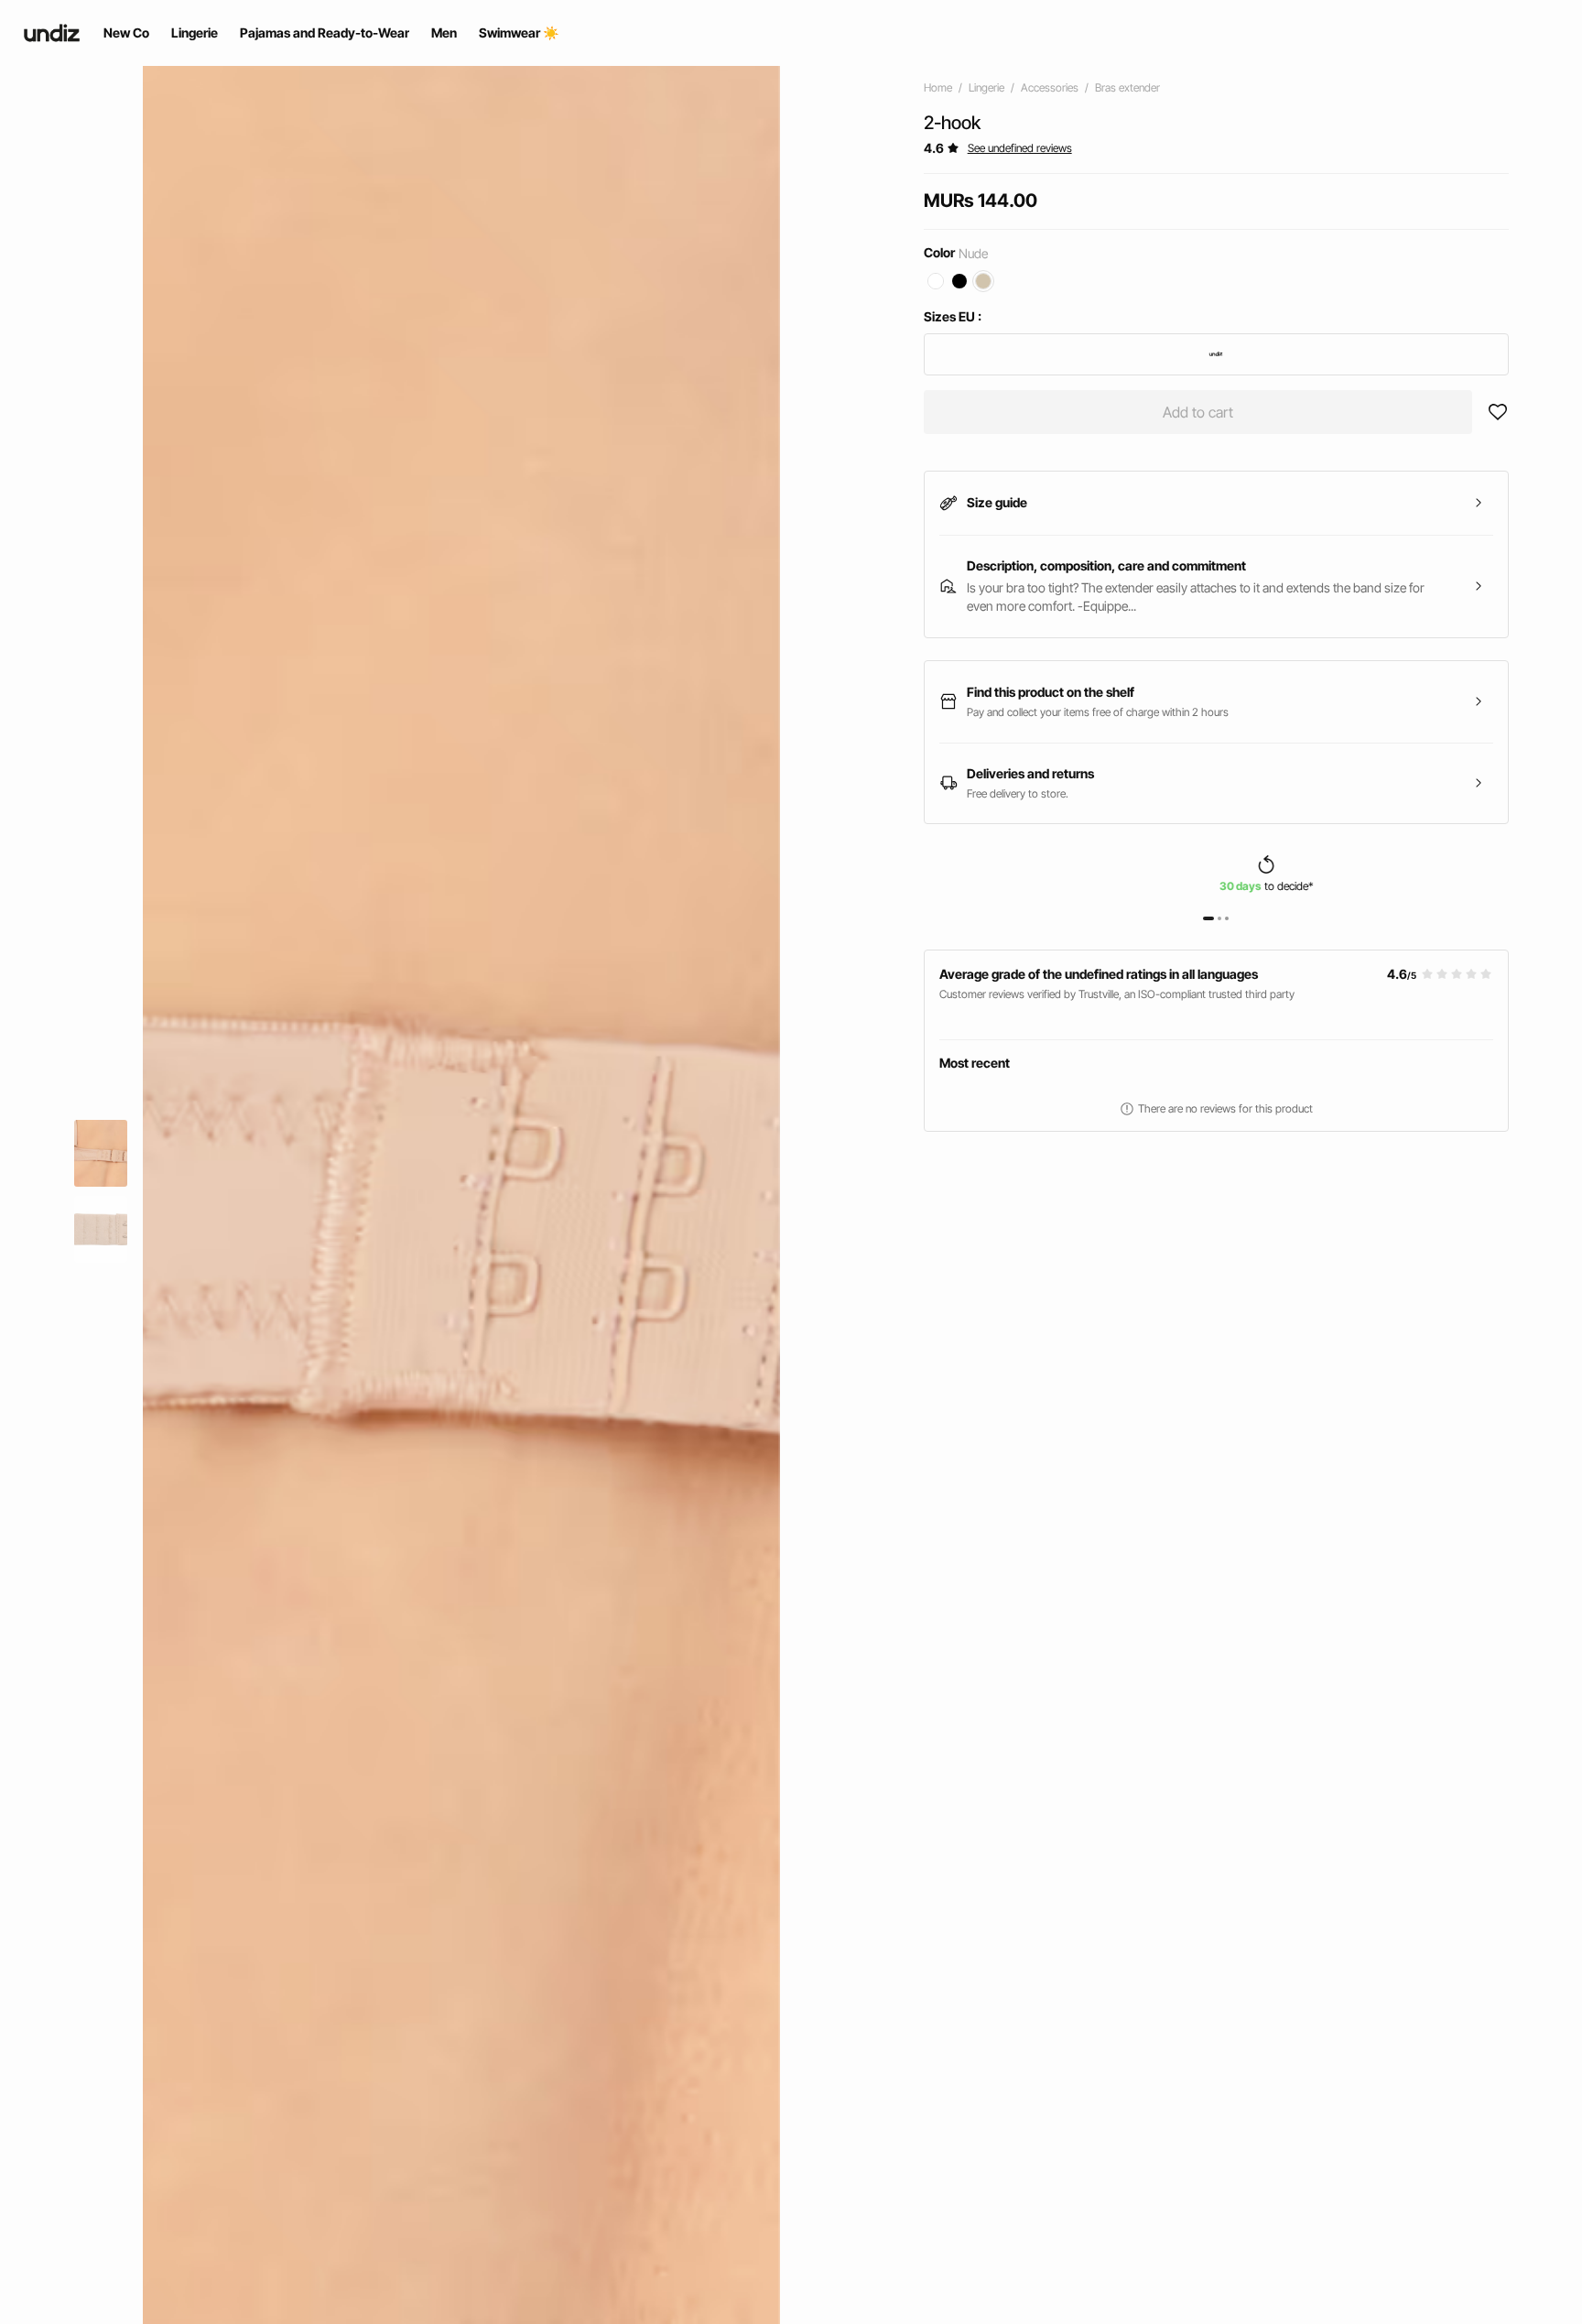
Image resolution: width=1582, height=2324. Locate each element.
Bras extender (1127, 87)
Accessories (1050, 87)
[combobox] (1216, 354)
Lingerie (986, 87)
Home (938, 87)
